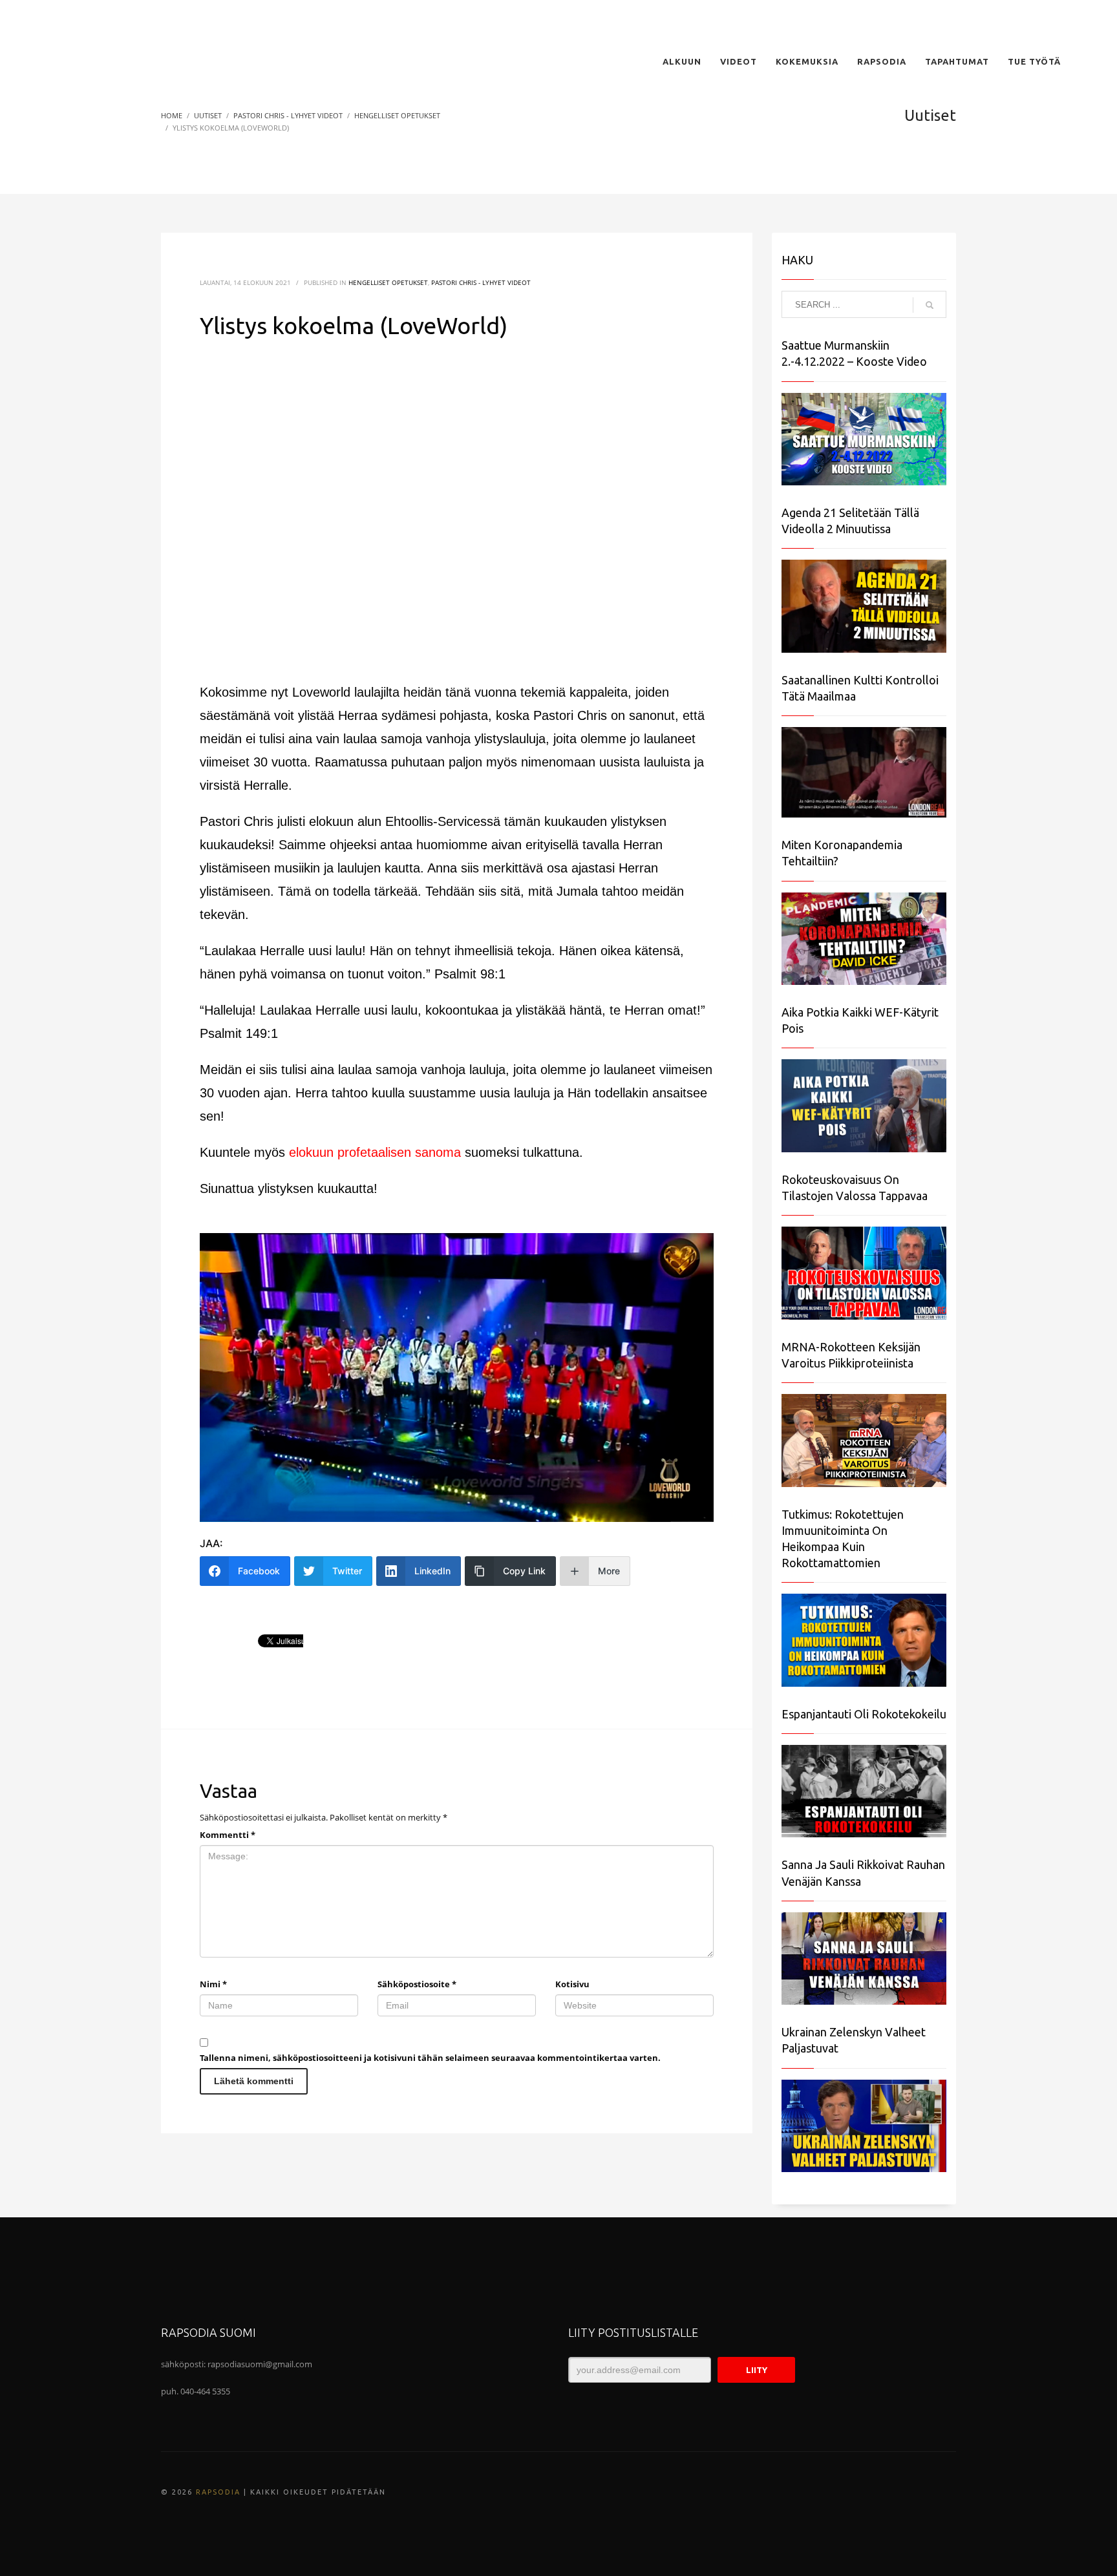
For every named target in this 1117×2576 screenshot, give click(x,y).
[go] (930, 305)
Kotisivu (572, 1984)
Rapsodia (218, 2492)
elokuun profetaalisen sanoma (375, 1152)
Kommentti (228, 1835)
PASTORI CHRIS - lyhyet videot (481, 282)
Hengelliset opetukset (388, 282)
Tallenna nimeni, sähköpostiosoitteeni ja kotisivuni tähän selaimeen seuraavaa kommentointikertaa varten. (430, 2058)
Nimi (213, 1984)
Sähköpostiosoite (417, 1984)
